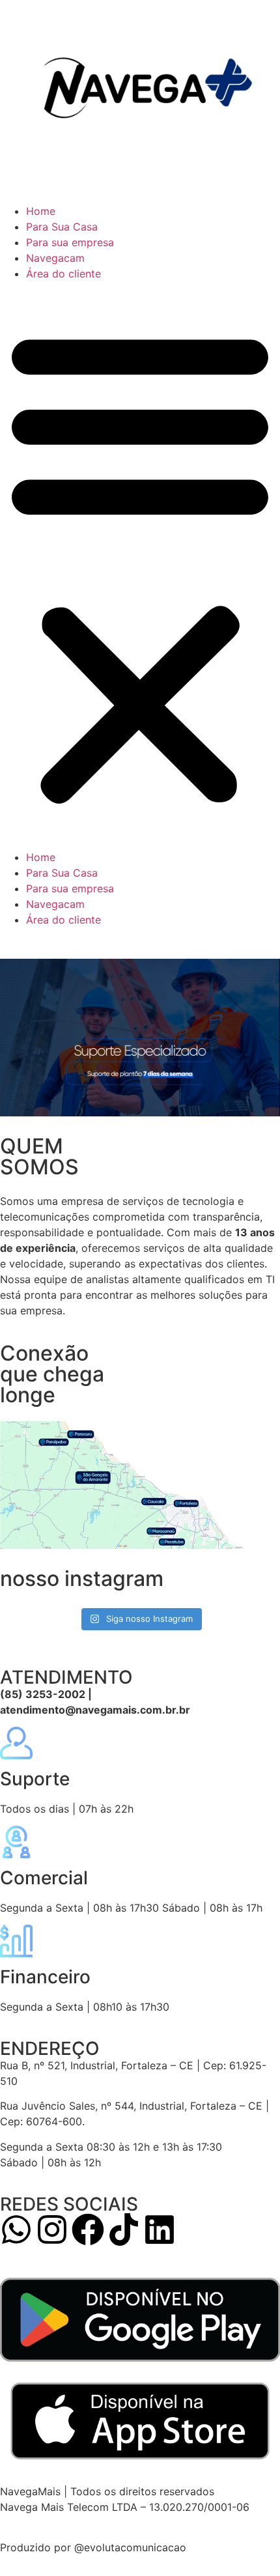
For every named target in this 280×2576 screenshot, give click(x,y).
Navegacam (55, 258)
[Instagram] (52, 2229)
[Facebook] (88, 2229)
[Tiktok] (124, 2229)
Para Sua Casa (62, 227)
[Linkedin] (160, 2229)
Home (41, 211)
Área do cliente (63, 274)
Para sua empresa (70, 242)
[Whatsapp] (16, 2229)
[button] (140, 565)
